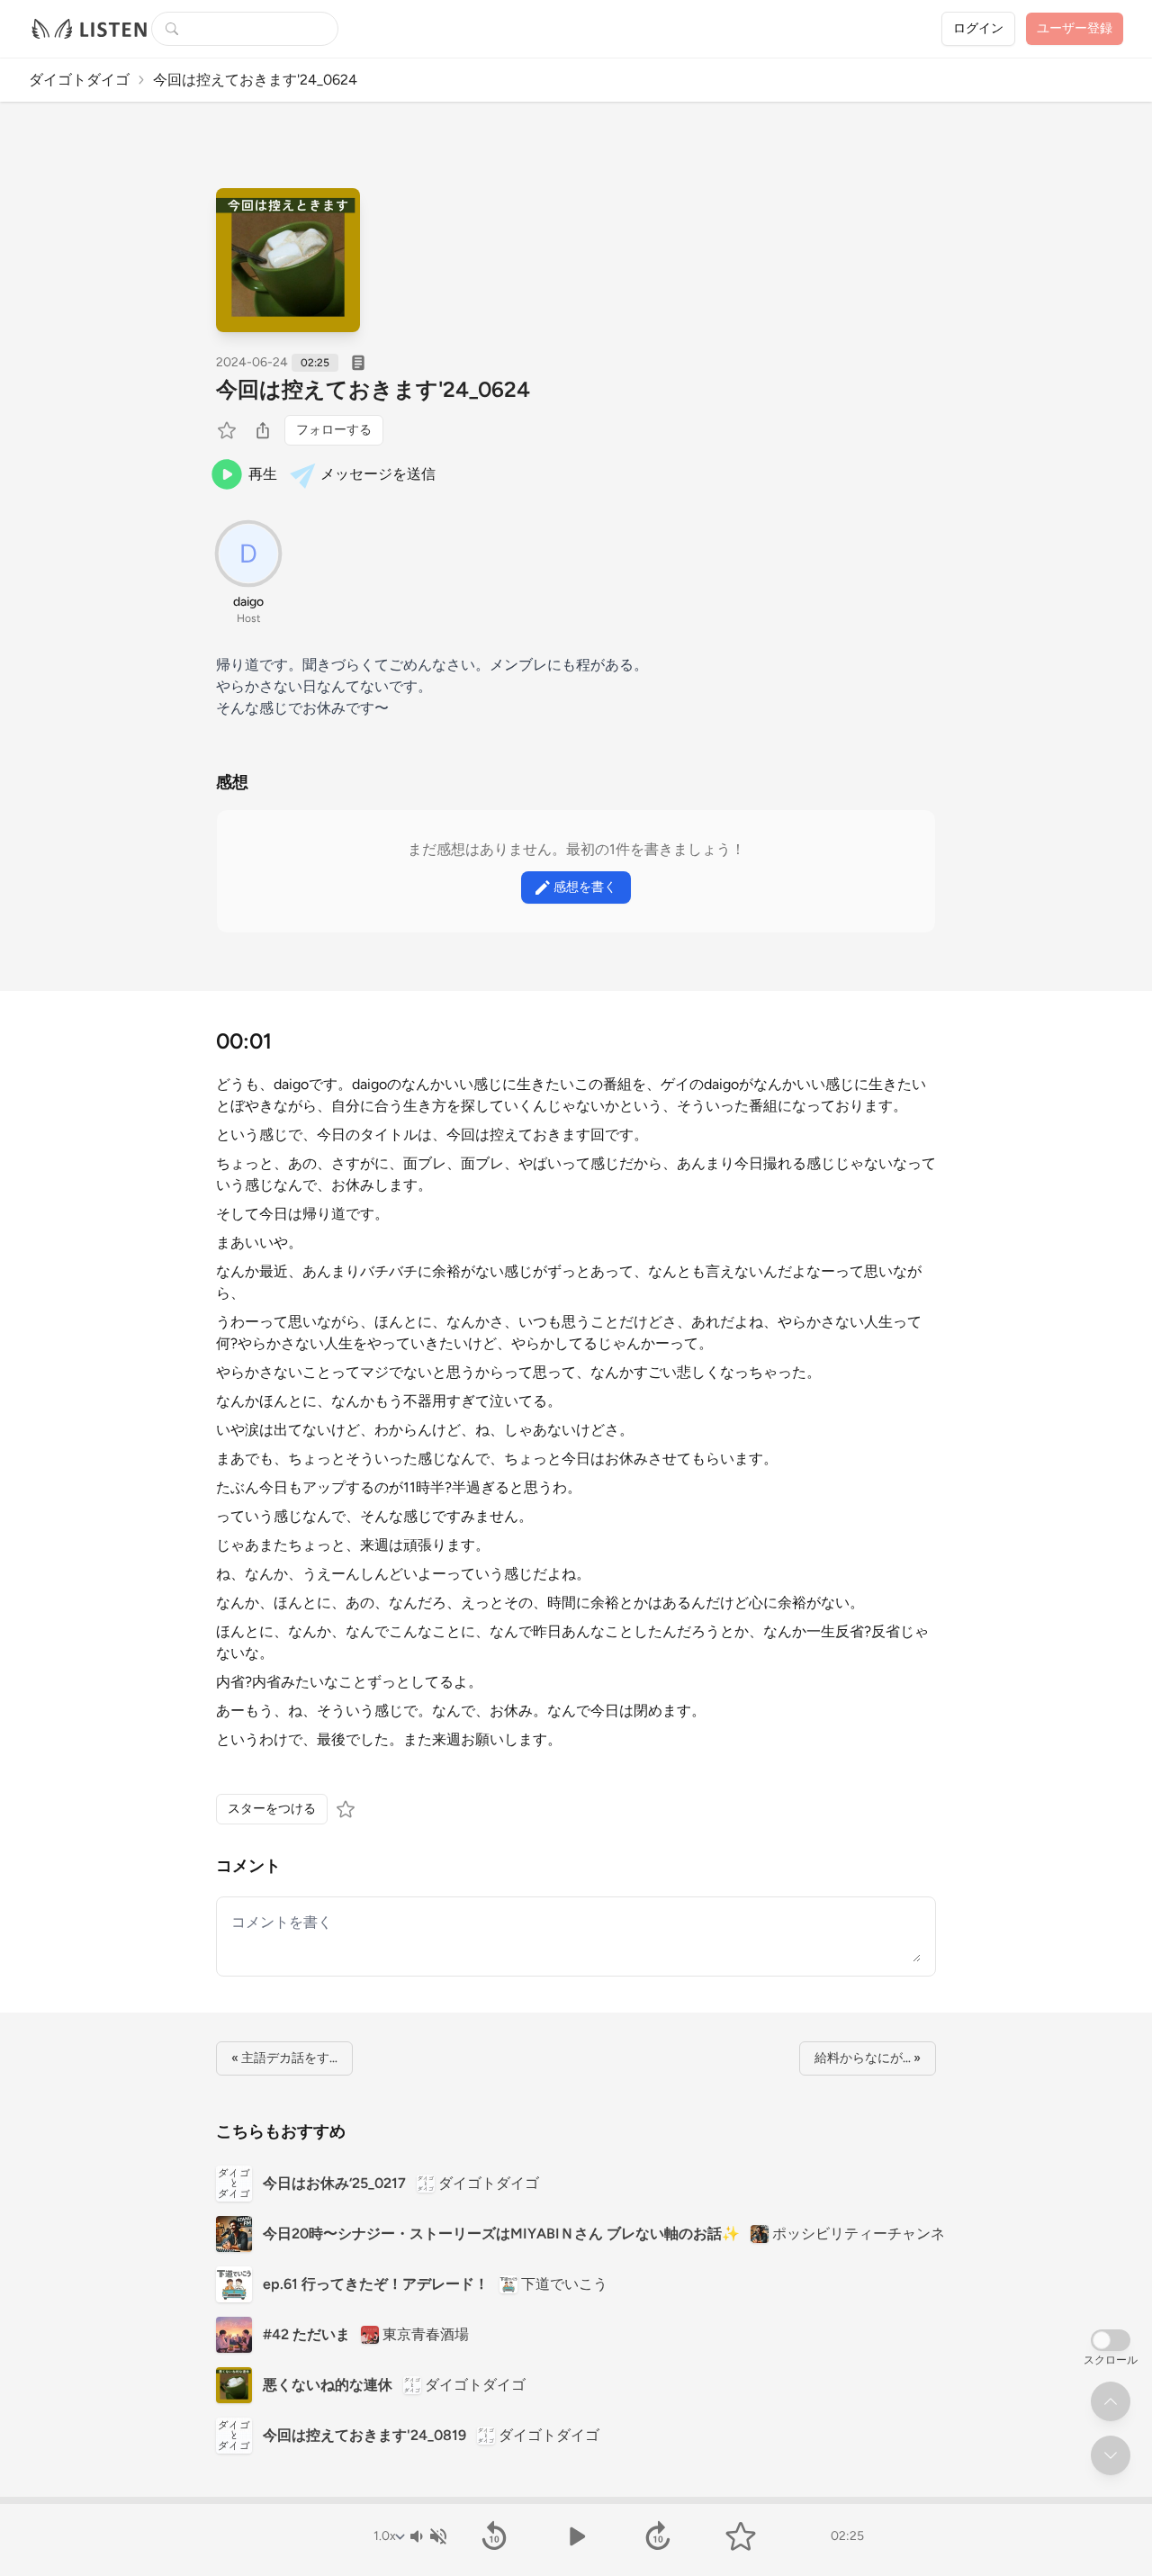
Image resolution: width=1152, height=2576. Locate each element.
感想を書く (585, 887)
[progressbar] (576, 2500)
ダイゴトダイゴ (79, 80)
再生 (263, 474)
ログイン (978, 28)
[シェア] (263, 430)
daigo (248, 602)
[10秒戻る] (494, 2536)
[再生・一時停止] (576, 2536)
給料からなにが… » (868, 2058)
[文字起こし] (358, 363)
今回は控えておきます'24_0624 (373, 389)
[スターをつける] (229, 430)
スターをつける (272, 1809)
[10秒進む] (658, 2536)
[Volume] (427, 2536)
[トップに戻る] (1111, 2401)
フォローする (334, 430)
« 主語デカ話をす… (284, 2058)
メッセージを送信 (378, 474)
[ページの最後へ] (1111, 2455)
